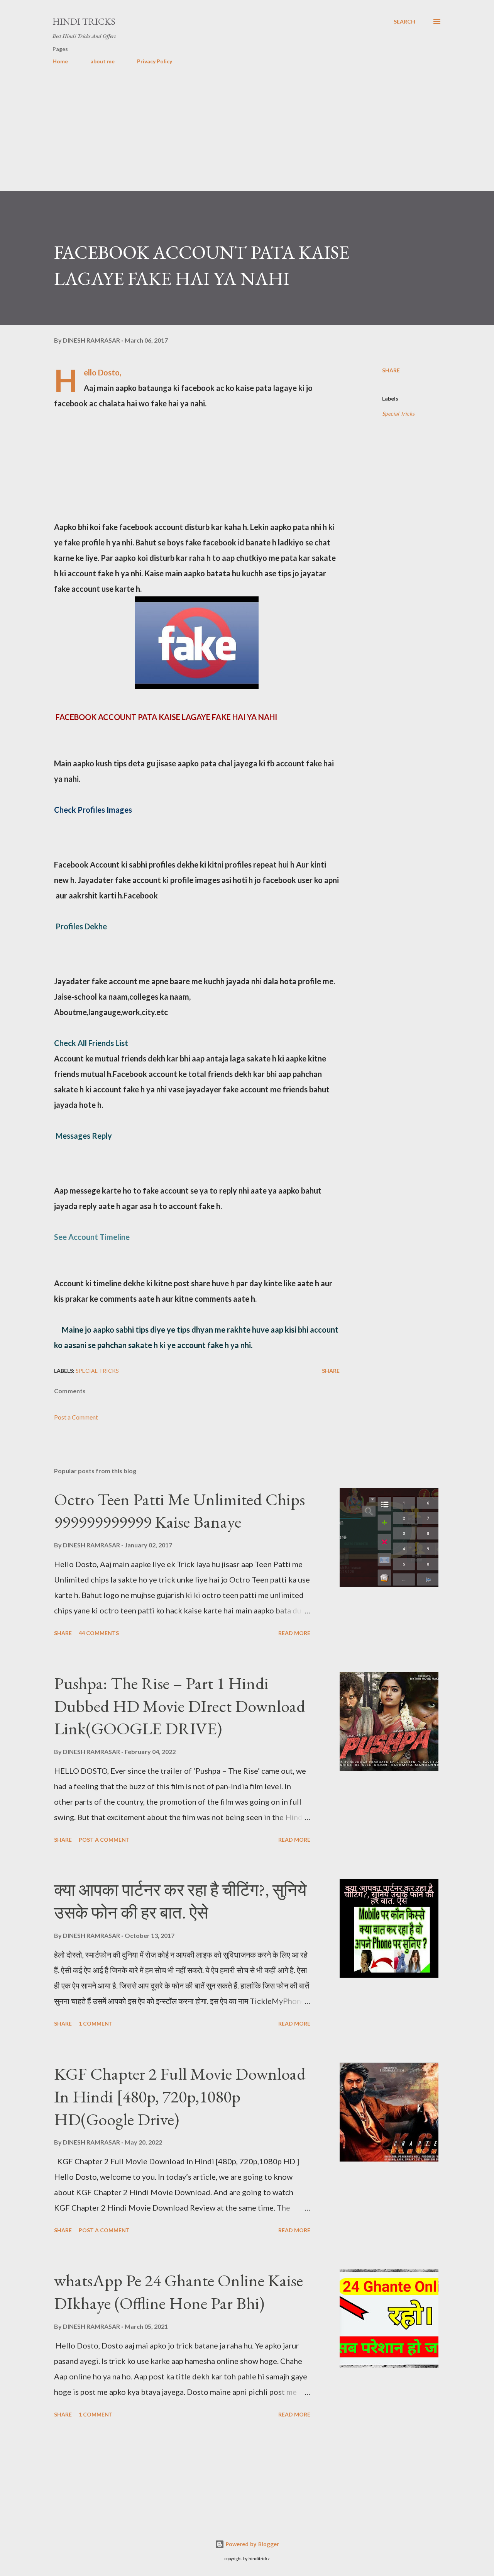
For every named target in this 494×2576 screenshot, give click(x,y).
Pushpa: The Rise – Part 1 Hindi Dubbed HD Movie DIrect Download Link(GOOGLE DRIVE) (180, 1706)
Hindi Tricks (84, 21)
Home (60, 61)
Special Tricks (398, 413)
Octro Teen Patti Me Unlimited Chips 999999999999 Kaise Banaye (179, 1511)
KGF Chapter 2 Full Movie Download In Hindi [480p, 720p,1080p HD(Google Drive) (180, 2096)
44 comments (99, 1633)
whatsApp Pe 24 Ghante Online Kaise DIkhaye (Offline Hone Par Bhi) (178, 2292)
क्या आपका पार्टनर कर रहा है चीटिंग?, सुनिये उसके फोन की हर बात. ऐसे (180, 1901)
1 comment (96, 2023)
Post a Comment (76, 1417)
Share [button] (391, 370)
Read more (294, 1633)
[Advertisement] (232, 137)
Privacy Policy (155, 61)
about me (102, 61)
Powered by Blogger (252, 2544)
